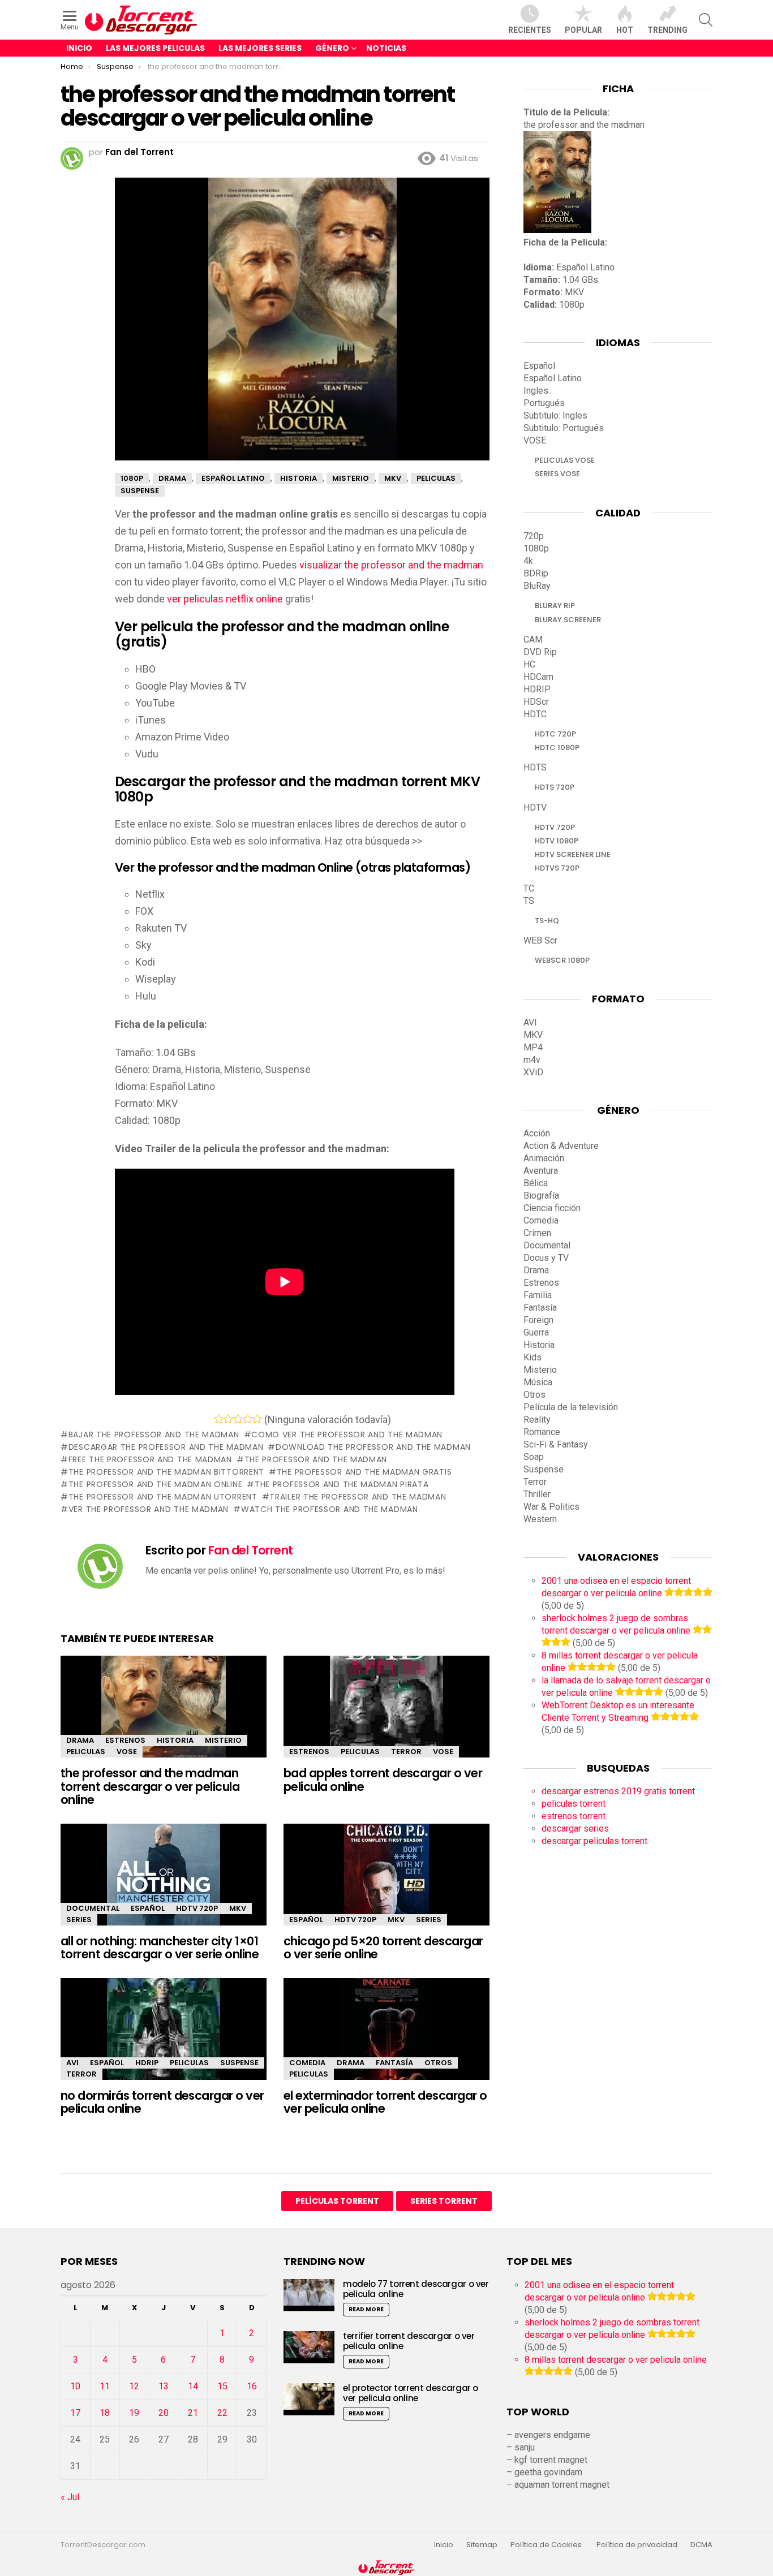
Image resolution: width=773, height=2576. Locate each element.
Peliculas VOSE (565, 460)
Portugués (544, 403)
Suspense (239, 2063)
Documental (93, 1908)
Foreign (538, 1320)
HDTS (535, 767)
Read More (366, 2309)
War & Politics (551, 1507)
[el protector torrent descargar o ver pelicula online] (309, 2399)
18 (105, 2413)
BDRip (536, 573)
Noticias (386, 48)
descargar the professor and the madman (166, 1447)
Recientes (530, 30)
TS (529, 901)
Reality (537, 1420)
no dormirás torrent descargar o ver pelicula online (162, 2102)
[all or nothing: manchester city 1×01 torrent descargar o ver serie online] (164, 1884)
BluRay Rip (555, 606)
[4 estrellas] (248, 1419)
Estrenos (125, 1740)
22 (222, 2413)
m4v (532, 1060)
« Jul (70, 2497)
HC (529, 664)
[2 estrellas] (228, 1419)
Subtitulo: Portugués (564, 428)
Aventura (541, 1171)
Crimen (537, 1233)
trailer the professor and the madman (358, 1497)
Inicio (79, 48)
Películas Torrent (337, 2201)
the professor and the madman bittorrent (166, 1472)
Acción (537, 1133)
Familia (538, 1295)
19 (134, 2413)
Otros (438, 2063)
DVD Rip (540, 652)
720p (534, 536)
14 (193, 2386)
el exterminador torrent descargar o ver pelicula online (385, 2102)
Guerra (536, 1332)
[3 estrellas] (238, 1419)
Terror (406, 1752)
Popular (583, 30)
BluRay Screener (568, 620)
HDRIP (147, 2063)
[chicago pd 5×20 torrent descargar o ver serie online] (386, 1884)
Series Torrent (444, 2201)
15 (222, 2386)
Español (148, 1908)
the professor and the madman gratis (364, 1472)
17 (75, 2413)
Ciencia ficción (552, 1208)
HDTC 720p (555, 734)
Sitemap (482, 2545)
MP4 (533, 1047)
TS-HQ (547, 921)
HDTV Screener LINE (573, 854)
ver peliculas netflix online (225, 599)
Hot (625, 30)
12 (134, 2386)
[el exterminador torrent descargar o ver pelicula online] (386, 2039)
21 (193, 2413)
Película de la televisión (571, 1407)
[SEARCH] (706, 20)
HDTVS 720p (557, 868)
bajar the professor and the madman (154, 1435)
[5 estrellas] (257, 1419)
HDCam (538, 677)
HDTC (535, 714)
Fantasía (394, 2063)
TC (529, 888)
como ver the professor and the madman (347, 1435)
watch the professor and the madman (330, 1509)
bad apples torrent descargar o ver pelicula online (383, 1780)
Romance (542, 1432)
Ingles (536, 391)
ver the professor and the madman (149, 1509)
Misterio (223, 1740)
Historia (175, 1740)
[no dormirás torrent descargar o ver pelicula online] (164, 2039)
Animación (544, 1158)
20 (164, 2413)
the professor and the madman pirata (342, 1484)
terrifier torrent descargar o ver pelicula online (409, 2341)
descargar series (575, 1828)
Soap (534, 1457)
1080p (536, 548)
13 (164, 2386)
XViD (533, 1072)
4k (528, 561)
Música (538, 1382)
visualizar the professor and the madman (391, 565)
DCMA (701, 2545)
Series (79, 1920)
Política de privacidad (637, 2545)
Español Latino (553, 378)
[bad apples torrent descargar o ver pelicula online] (386, 1716)
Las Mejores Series (260, 48)
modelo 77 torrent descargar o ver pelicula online (416, 2289)
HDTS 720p (555, 787)
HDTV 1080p (557, 841)
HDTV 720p (197, 1908)
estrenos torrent (574, 1816)
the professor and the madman (316, 1459)
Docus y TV (546, 1258)
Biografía (541, 1196)
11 (105, 2386)
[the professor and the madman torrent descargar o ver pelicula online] (164, 1716)
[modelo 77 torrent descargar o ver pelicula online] (309, 2295)
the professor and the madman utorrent (163, 1497)
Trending (667, 30)
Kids (532, 1357)
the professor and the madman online (155, 1484)
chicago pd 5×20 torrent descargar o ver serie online (383, 1948)
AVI (72, 2063)
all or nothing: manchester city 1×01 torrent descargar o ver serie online (160, 1948)
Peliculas (86, 1752)
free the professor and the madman (150, 1459)
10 (75, 2386)
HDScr (536, 702)
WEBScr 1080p (562, 960)
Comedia (307, 2063)
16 (252, 2386)
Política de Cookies (547, 2545)
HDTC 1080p (557, 748)
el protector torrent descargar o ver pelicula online (411, 2393)
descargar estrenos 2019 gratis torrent (618, 1791)
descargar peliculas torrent (594, 1841)
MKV (238, 1908)
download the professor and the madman (373, 1447)
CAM (533, 639)
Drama (80, 1740)
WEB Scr (540, 940)
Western (540, 1519)
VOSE (127, 1752)
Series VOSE (557, 474)
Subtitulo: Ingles (555, 415)
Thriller (537, 1494)
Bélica (536, 1183)
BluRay (537, 586)
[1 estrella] (219, 1419)
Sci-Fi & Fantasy (556, 1444)
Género (332, 48)
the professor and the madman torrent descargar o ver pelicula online (150, 1786)
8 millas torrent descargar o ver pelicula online (616, 2360)
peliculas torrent (574, 1804)
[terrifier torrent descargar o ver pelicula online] (309, 2347)
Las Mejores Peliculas (155, 48)
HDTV (535, 807)
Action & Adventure (561, 1146)
